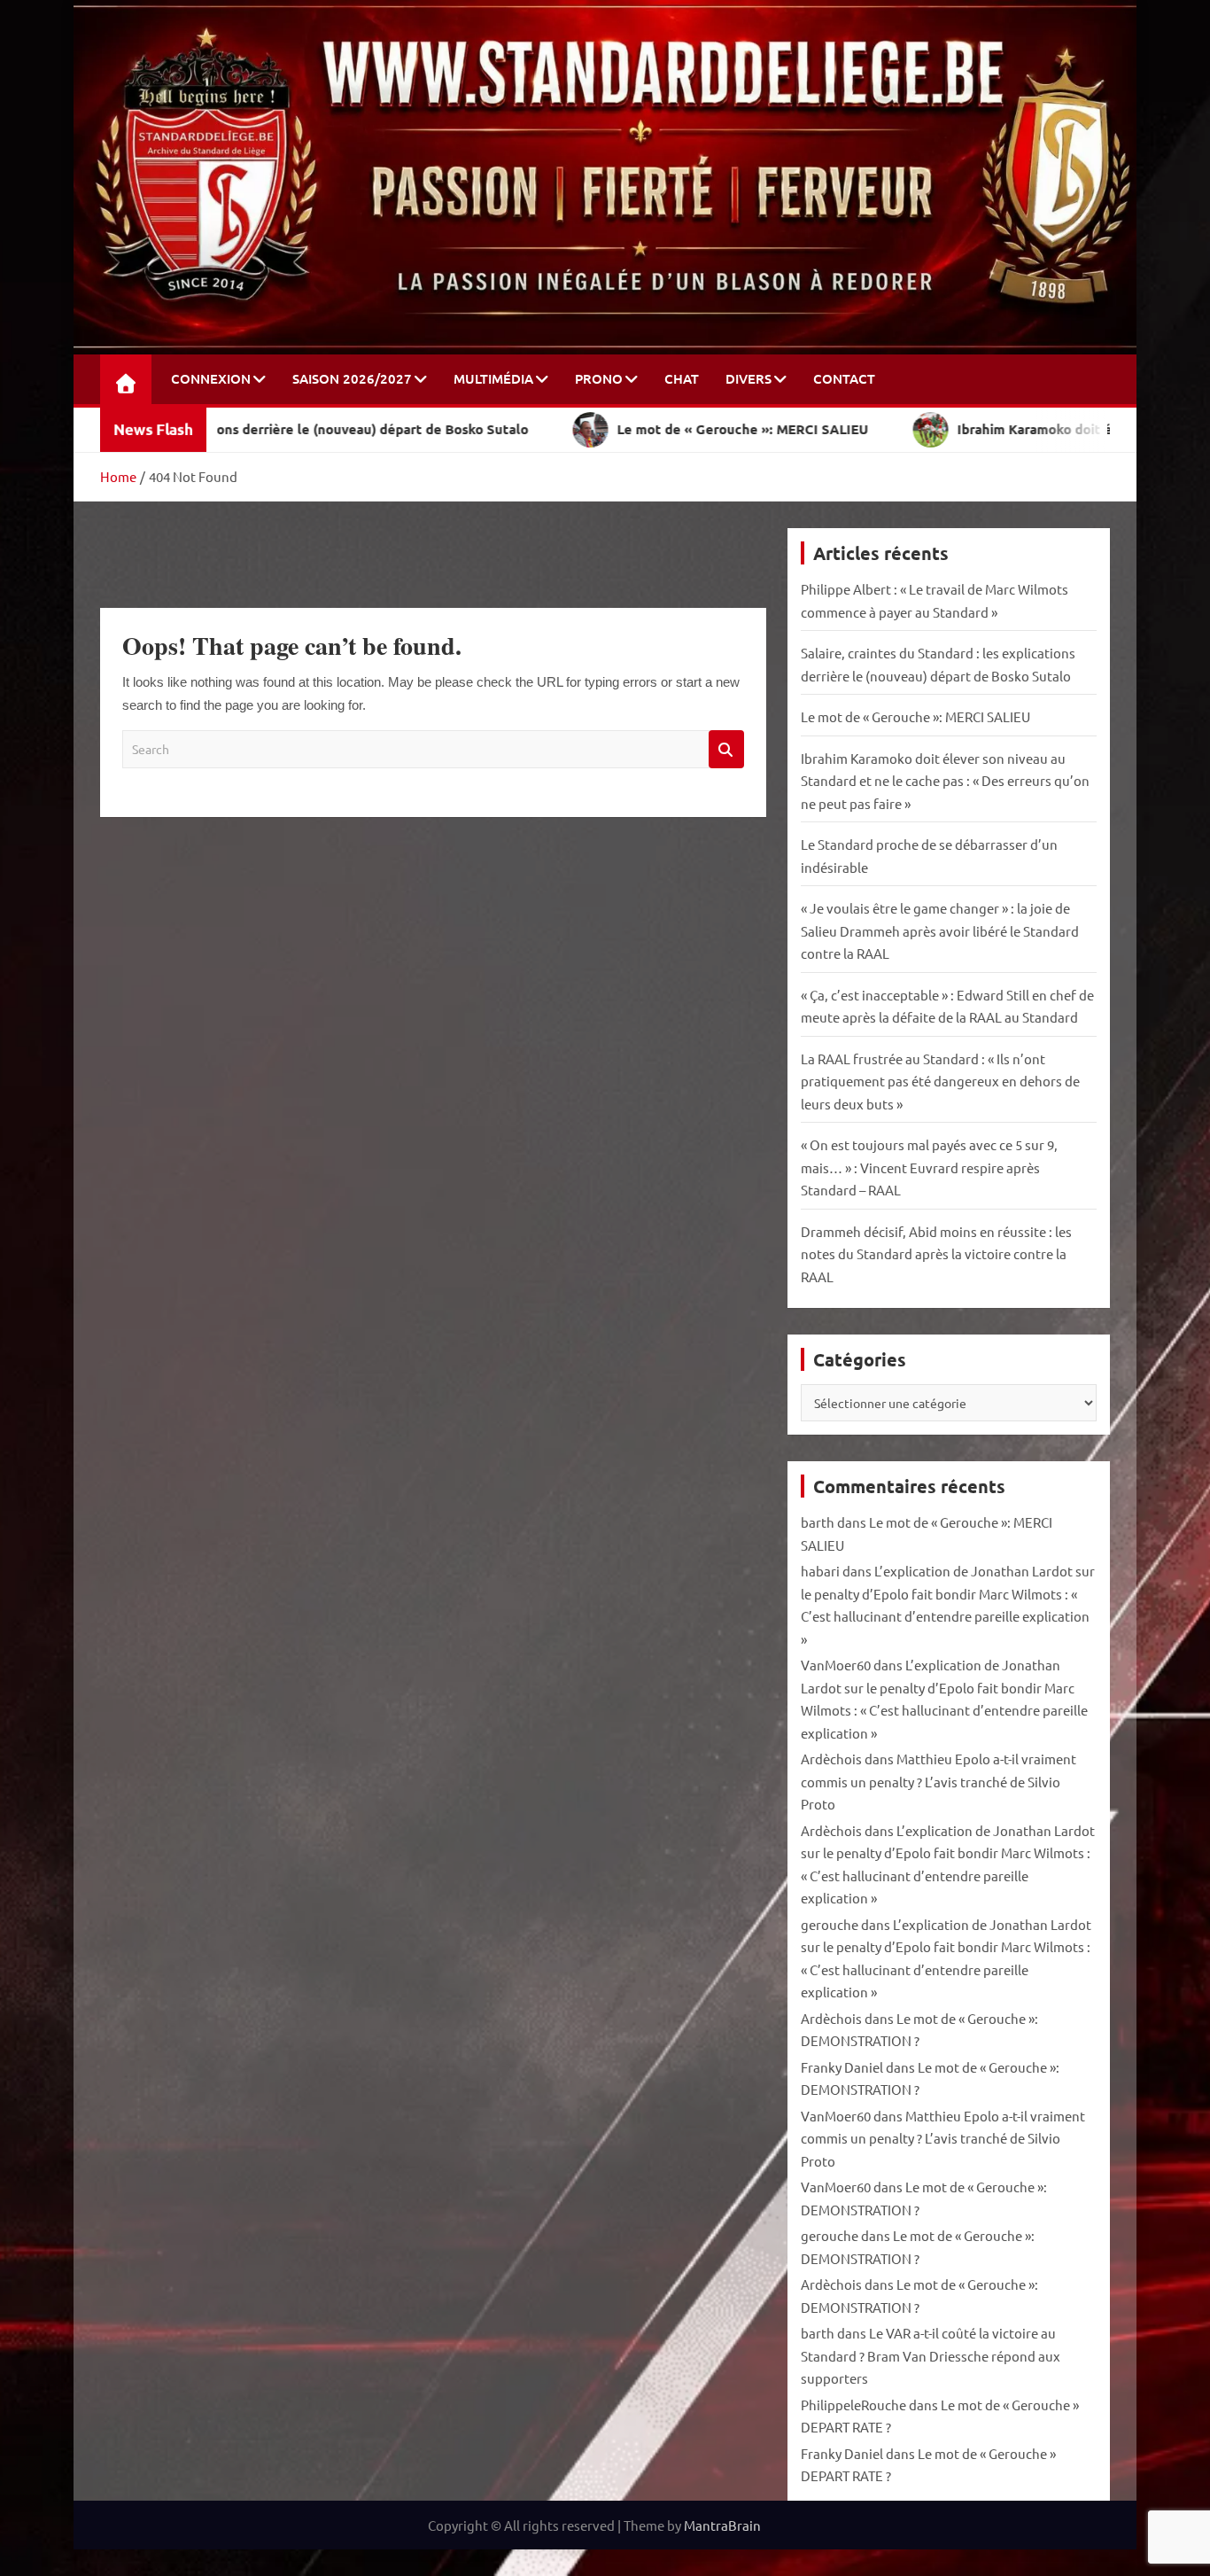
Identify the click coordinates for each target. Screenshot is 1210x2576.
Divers (748, 378)
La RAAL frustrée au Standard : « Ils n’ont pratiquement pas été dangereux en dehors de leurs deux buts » (940, 1081)
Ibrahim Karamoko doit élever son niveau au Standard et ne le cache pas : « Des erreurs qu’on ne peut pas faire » (945, 781)
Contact (844, 378)
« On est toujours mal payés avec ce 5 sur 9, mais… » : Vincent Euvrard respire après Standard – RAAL (929, 1167)
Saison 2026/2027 (352, 378)
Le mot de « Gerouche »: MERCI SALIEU (915, 716)
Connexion (211, 378)
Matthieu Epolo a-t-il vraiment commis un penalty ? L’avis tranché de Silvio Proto (939, 1781)
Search (726, 749)
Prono (599, 378)
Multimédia (493, 378)
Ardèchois (831, 1759)
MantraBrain (722, 2525)
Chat (682, 378)
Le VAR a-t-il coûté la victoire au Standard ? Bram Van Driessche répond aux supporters (931, 2355)
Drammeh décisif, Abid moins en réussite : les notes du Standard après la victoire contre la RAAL (936, 1254)
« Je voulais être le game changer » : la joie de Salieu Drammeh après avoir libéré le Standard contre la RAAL (940, 930)
